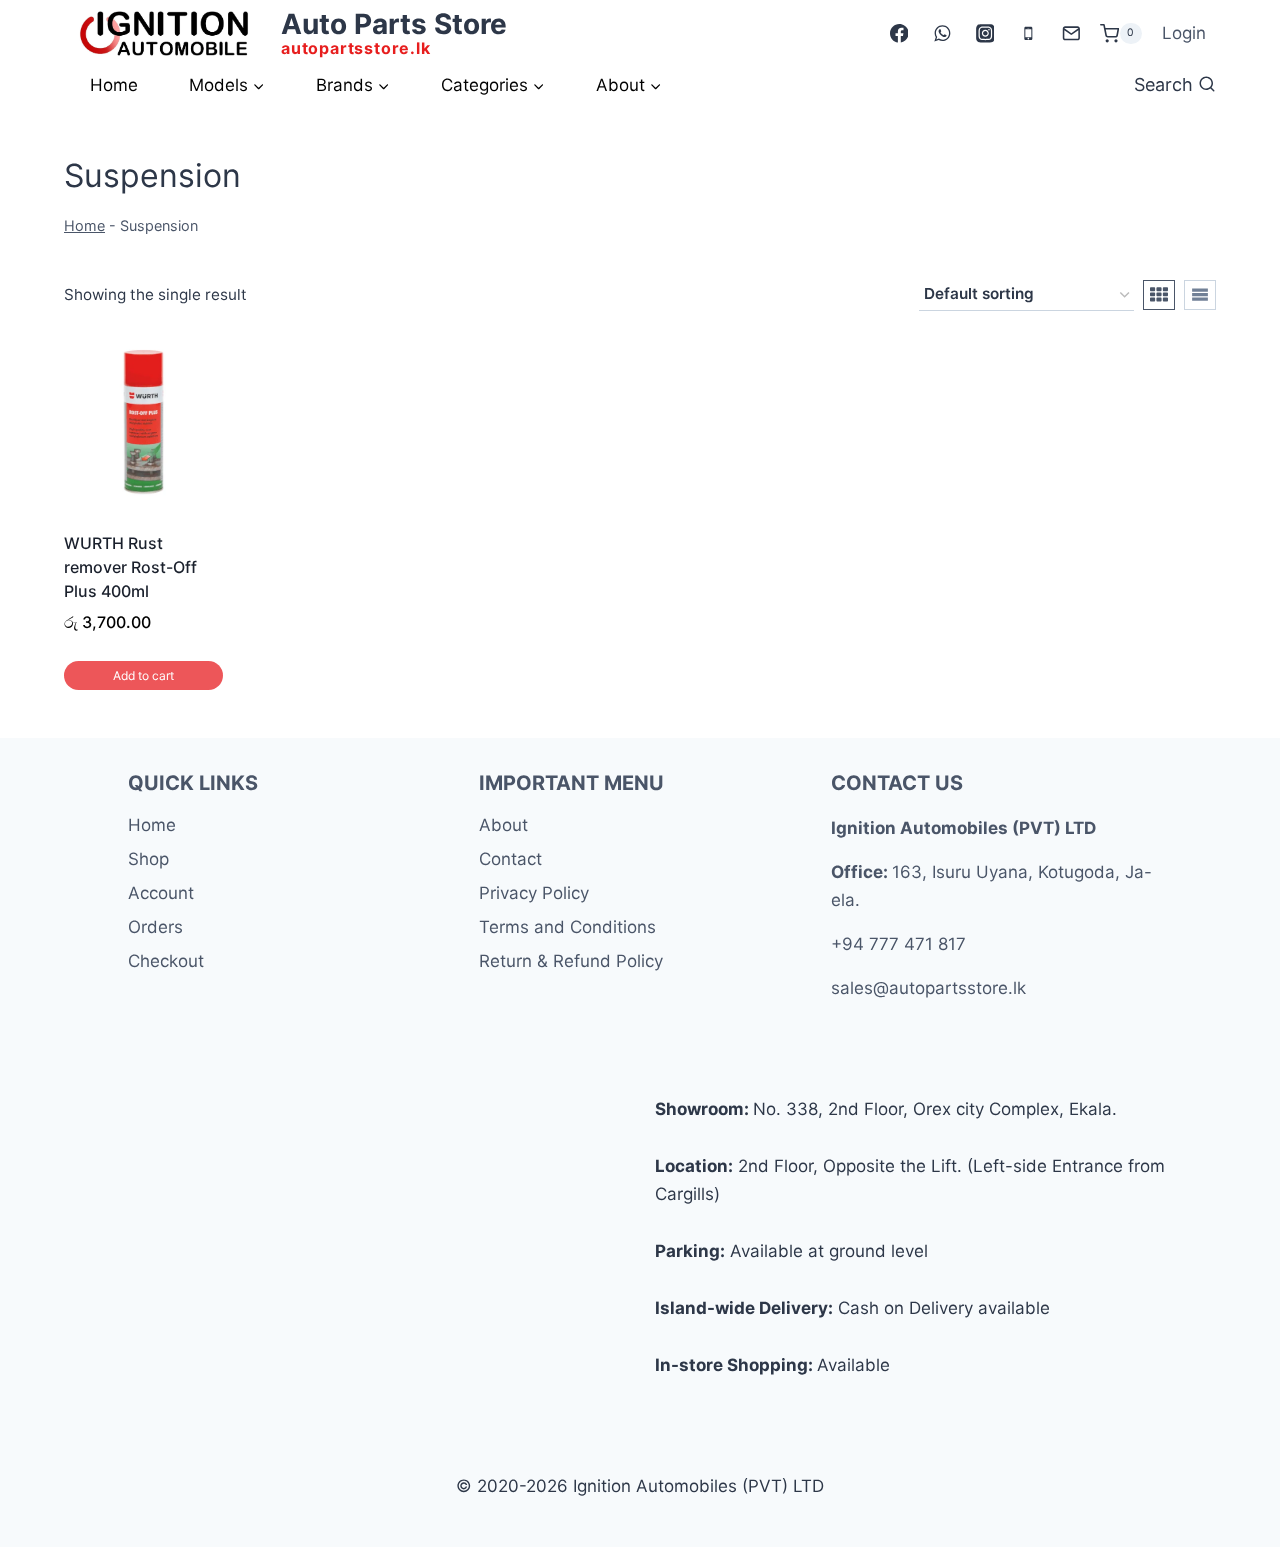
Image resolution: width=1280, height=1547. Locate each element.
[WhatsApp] (941, 33)
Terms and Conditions (567, 927)
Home (114, 85)
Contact (510, 859)
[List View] (1200, 295)
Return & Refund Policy (571, 961)
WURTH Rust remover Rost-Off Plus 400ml (130, 567)
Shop (148, 859)
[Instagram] (984, 33)
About (503, 825)
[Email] (1070, 33)
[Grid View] (1159, 295)
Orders (155, 927)
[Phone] (1027, 33)
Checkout (166, 961)
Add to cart (143, 675)
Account (161, 893)
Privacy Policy (534, 893)
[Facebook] (898, 33)
